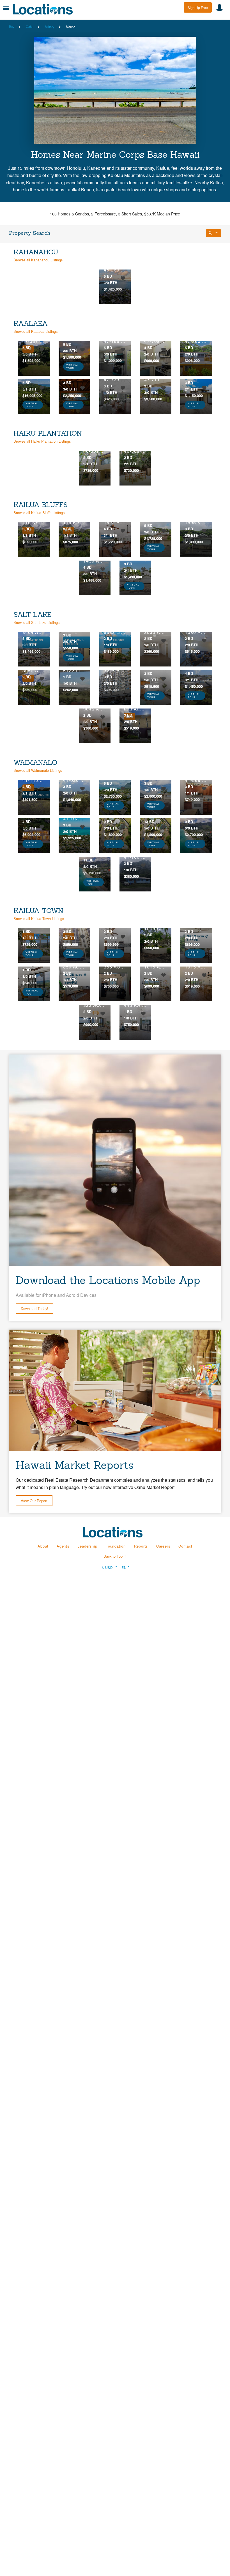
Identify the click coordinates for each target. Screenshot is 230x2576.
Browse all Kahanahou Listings (38, 260)
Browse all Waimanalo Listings (38, 770)
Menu (6, 8)
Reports (141, 1546)
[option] (115, 287)
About (43, 1546)
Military (50, 27)
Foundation (116, 1546)
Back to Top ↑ (115, 1556)
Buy (12, 27)
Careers (163, 1546)
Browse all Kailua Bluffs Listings (39, 513)
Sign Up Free (198, 7)
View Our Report (34, 1501)
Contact (185, 1546)
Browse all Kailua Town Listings (39, 918)
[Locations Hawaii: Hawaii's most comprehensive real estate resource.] (45, 9)
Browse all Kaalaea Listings (35, 331)
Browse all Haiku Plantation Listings (42, 441)
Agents (63, 1546)
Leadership (87, 1546)
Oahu (30, 27)
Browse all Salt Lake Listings (36, 622)
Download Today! (34, 1308)
